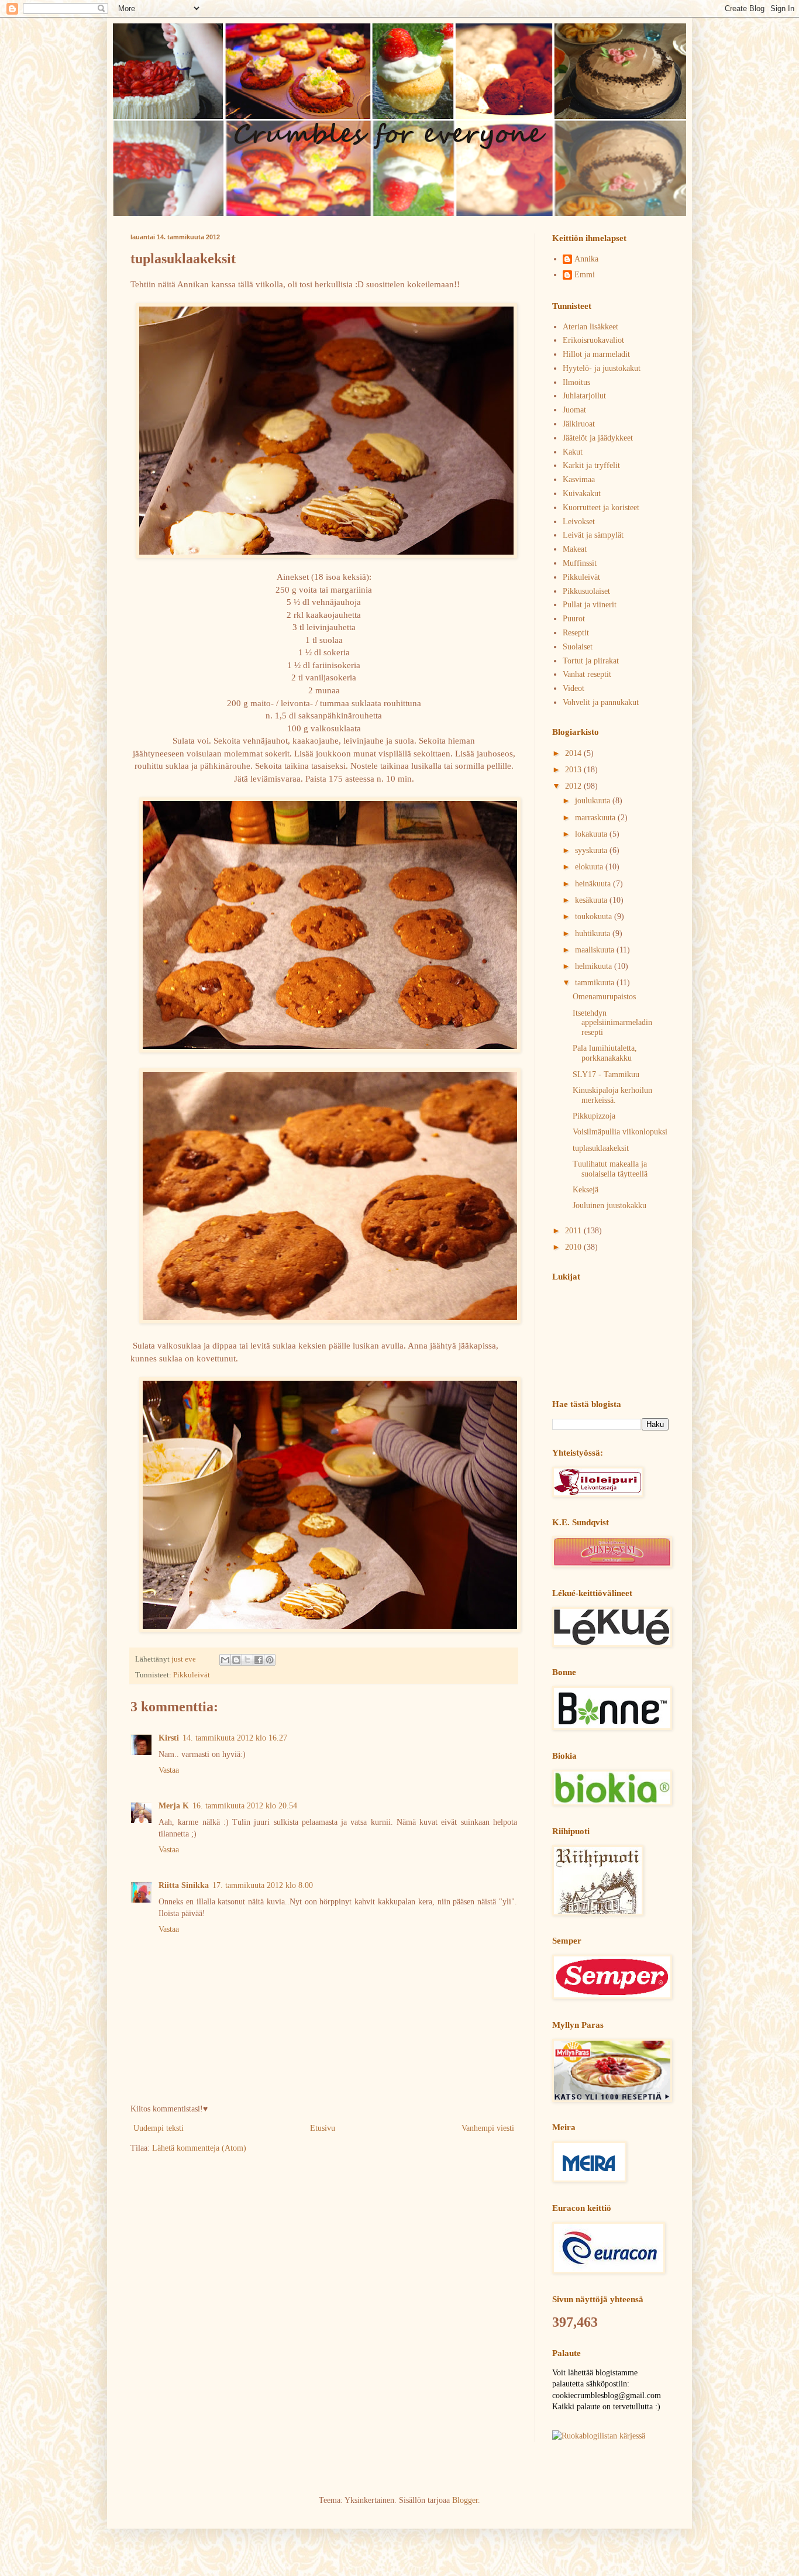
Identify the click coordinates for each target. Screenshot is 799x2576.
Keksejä (586, 1190)
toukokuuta (595, 916)
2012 (574, 786)
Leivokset (579, 522)
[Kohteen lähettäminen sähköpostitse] (225, 1660)
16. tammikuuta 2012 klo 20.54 (245, 1806)
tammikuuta (596, 983)
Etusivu (323, 2128)
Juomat (574, 410)
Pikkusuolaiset (586, 591)
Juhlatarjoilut (584, 396)
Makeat (575, 549)
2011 (574, 1231)
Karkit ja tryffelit (591, 465)
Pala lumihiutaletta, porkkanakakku (605, 1053)
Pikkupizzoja (594, 1116)
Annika (586, 259)
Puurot (574, 619)
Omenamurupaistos (604, 997)
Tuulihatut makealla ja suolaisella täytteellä (610, 1169)
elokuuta (590, 867)
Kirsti (169, 1738)
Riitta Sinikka (184, 1885)
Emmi (585, 275)
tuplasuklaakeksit (601, 1148)
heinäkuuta (594, 884)
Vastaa (169, 1770)
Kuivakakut (582, 493)
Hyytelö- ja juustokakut (602, 368)
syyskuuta (592, 850)
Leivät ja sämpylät (593, 535)
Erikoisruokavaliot (593, 340)
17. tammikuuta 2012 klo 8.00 (263, 1885)
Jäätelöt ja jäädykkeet (598, 438)
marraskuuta (596, 818)
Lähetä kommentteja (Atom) (199, 2148)
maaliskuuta (596, 950)
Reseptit (576, 633)
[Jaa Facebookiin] (259, 1660)
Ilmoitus (576, 382)
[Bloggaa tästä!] (236, 1660)
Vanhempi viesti (488, 2128)
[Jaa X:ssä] (247, 1660)
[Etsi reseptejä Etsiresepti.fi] (599, 2436)
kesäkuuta (592, 900)
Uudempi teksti (159, 2128)
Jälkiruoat (579, 424)
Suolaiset (578, 647)
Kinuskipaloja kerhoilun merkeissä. (612, 1095)
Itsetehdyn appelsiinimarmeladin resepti (612, 1023)
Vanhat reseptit (587, 674)
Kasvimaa (579, 479)
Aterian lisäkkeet (590, 327)
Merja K (174, 1806)
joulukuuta (594, 801)
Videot (574, 688)
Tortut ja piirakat (591, 661)
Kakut (573, 452)
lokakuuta (592, 834)
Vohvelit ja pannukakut (601, 702)
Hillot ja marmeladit (596, 354)
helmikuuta (595, 966)
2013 (574, 770)
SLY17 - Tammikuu (606, 1074)
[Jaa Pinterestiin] (270, 1660)
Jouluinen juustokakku (609, 1206)
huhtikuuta (594, 933)
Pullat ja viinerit (590, 605)
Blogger (465, 2500)
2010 (574, 1247)
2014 (574, 753)
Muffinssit (580, 563)
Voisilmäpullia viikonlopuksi (620, 1132)
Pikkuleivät (192, 1675)
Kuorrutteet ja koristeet (601, 508)
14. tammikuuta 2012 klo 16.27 (235, 1738)
